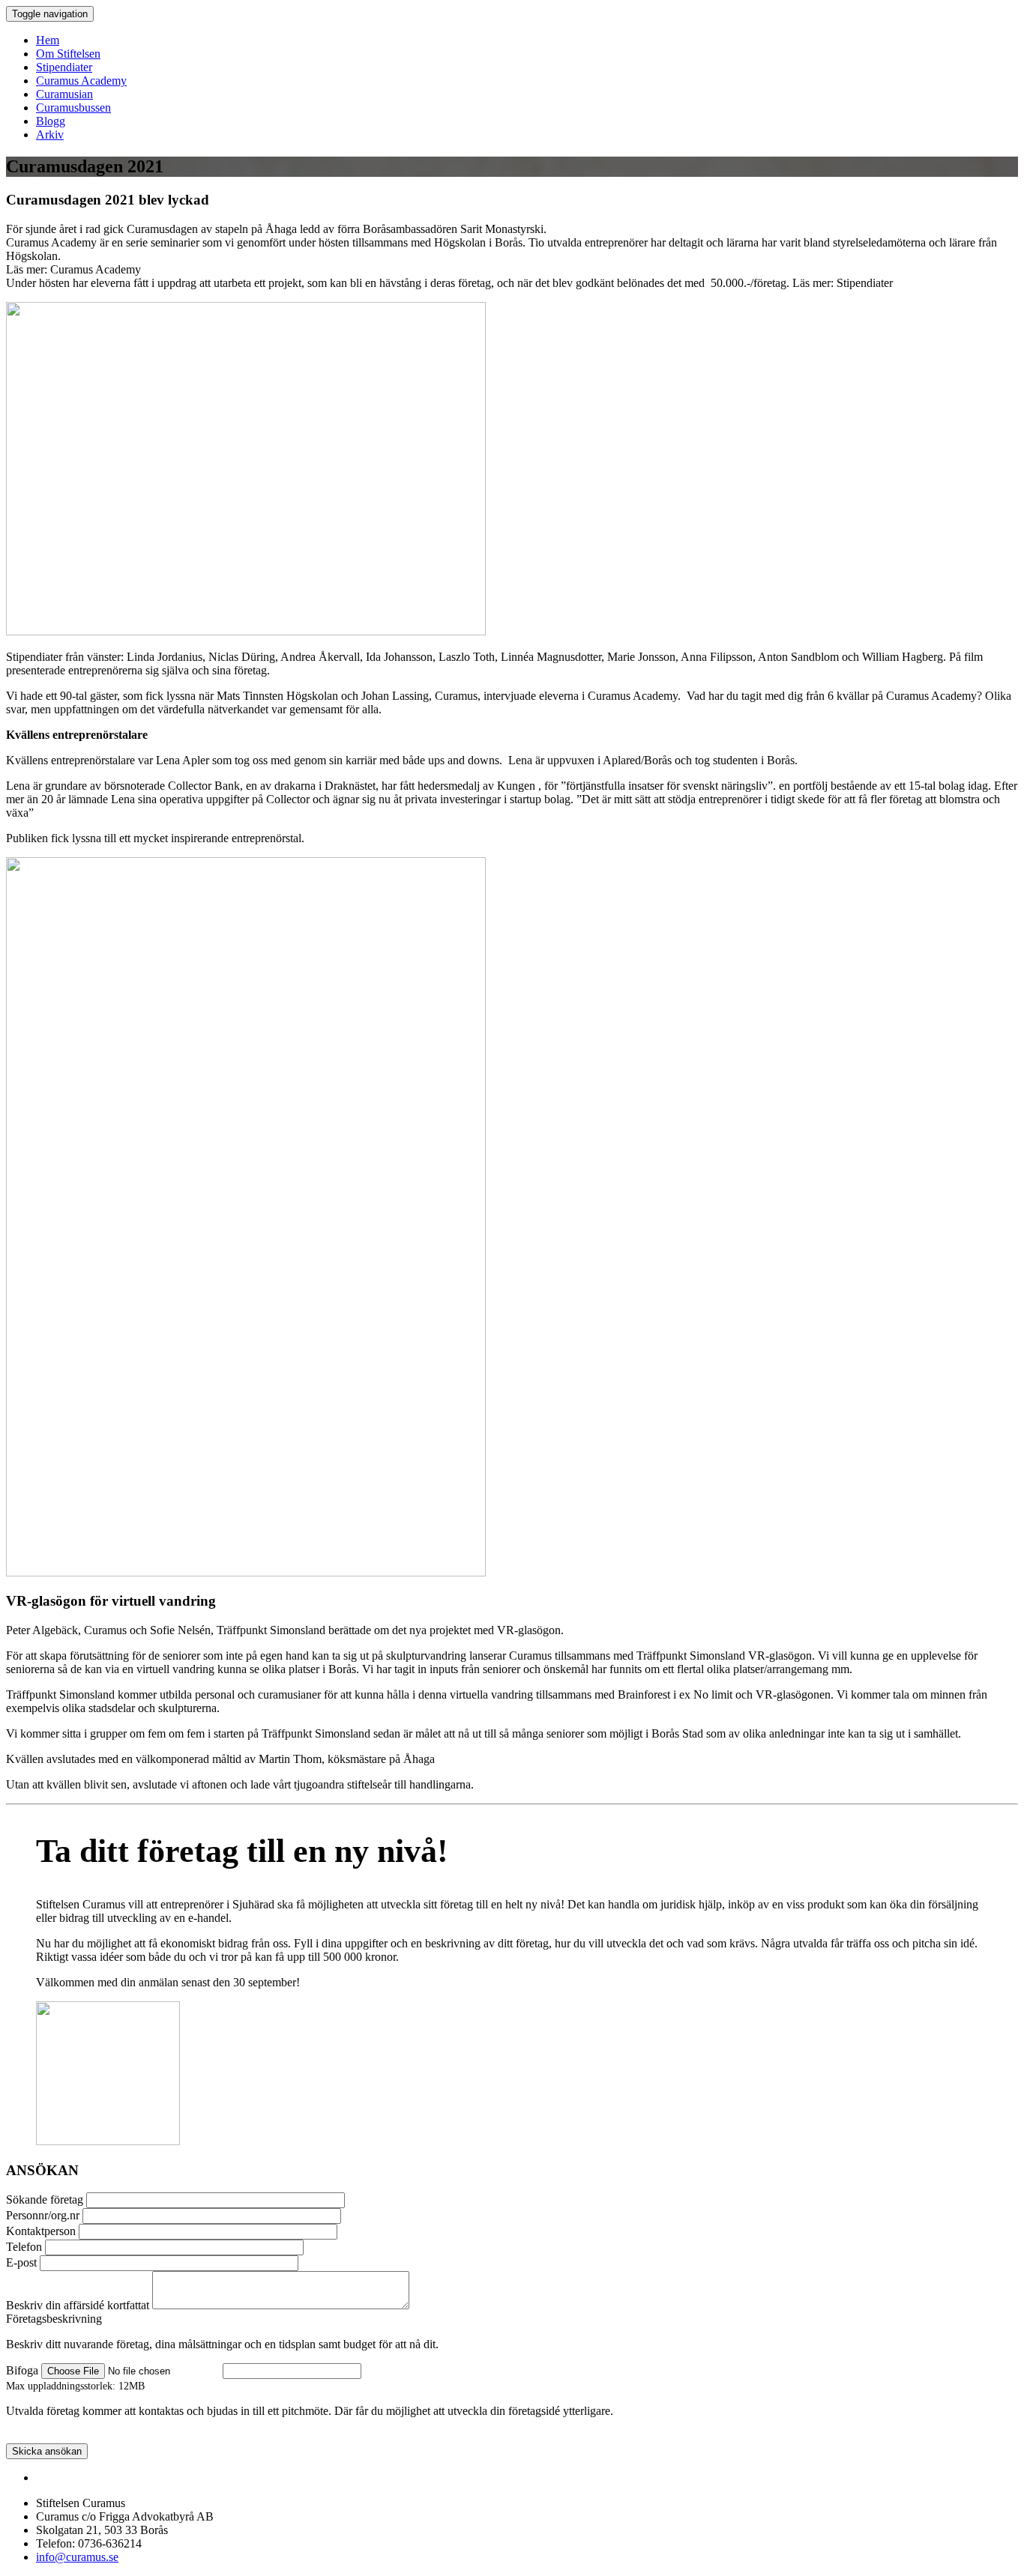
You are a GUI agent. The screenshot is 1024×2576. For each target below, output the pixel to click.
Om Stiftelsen (68, 54)
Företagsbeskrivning (54, 2319)
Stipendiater (64, 67)
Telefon (24, 2247)
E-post (21, 2262)
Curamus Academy (81, 81)
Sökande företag (45, 2199)
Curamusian (64, 94)
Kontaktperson (41, 2231)
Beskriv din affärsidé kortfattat (78, 2305)
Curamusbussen (73, 108)
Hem (48, 40)
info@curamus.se (77, 2557)
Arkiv (50, 134)
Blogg (51, 121)
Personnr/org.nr (43, 2215)
